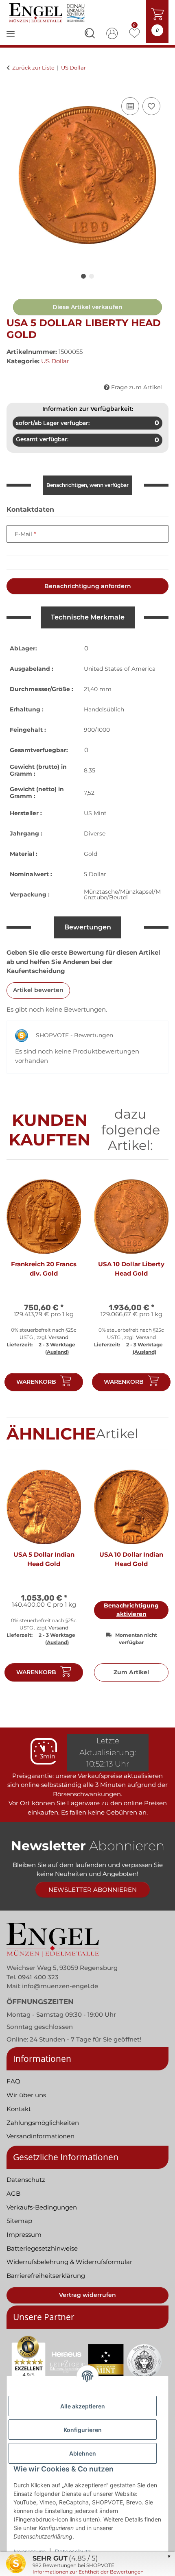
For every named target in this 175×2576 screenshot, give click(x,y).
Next (155, 1289)
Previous (20, 1289)
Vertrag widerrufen (87, 2295)
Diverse (95, 833)
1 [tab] (83, 276)
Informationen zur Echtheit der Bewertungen (88, 2572)
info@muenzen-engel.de (60, 1986)
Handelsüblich (104, 709)
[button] (90, 35)
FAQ (13, 2081)
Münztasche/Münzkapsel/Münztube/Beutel (122, 894)
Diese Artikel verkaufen (87, 307)
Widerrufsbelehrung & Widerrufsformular (69, 2262)
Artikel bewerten (38, 990)
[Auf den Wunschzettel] (151, 106)
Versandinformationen (40, 2136)
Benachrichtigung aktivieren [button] (131, 1610)
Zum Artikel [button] (131, 1672)
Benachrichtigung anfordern (88, 586)
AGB (13, 2193)
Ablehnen (83, 2453)
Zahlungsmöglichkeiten (43, 2123)
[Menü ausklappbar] (11, 39)
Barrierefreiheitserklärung (46, 2276)
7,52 (89, 793)
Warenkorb (36, 1382)
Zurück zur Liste (33, 68)
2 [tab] (92, 276)
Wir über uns (26, 2095)
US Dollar (55, 361)
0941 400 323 (38, 1977)
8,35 (90, 770)
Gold (91, 854)
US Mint (95, 813)
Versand (58, 1337)
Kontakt (19, 2109)
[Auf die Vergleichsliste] (130, 106)
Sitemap (19, 2221)
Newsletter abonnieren (93, 1890)
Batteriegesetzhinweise (42, 2248)
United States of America (120, 669)
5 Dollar (95, 874)
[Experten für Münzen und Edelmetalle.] (48, 13)
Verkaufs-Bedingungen (42, 2207)
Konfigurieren (83, 2430)
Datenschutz (26, 2180)
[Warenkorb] (13, 86)
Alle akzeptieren (83, 2406)
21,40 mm (98, 689)
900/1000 (97, 730)
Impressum (24, 2235)
